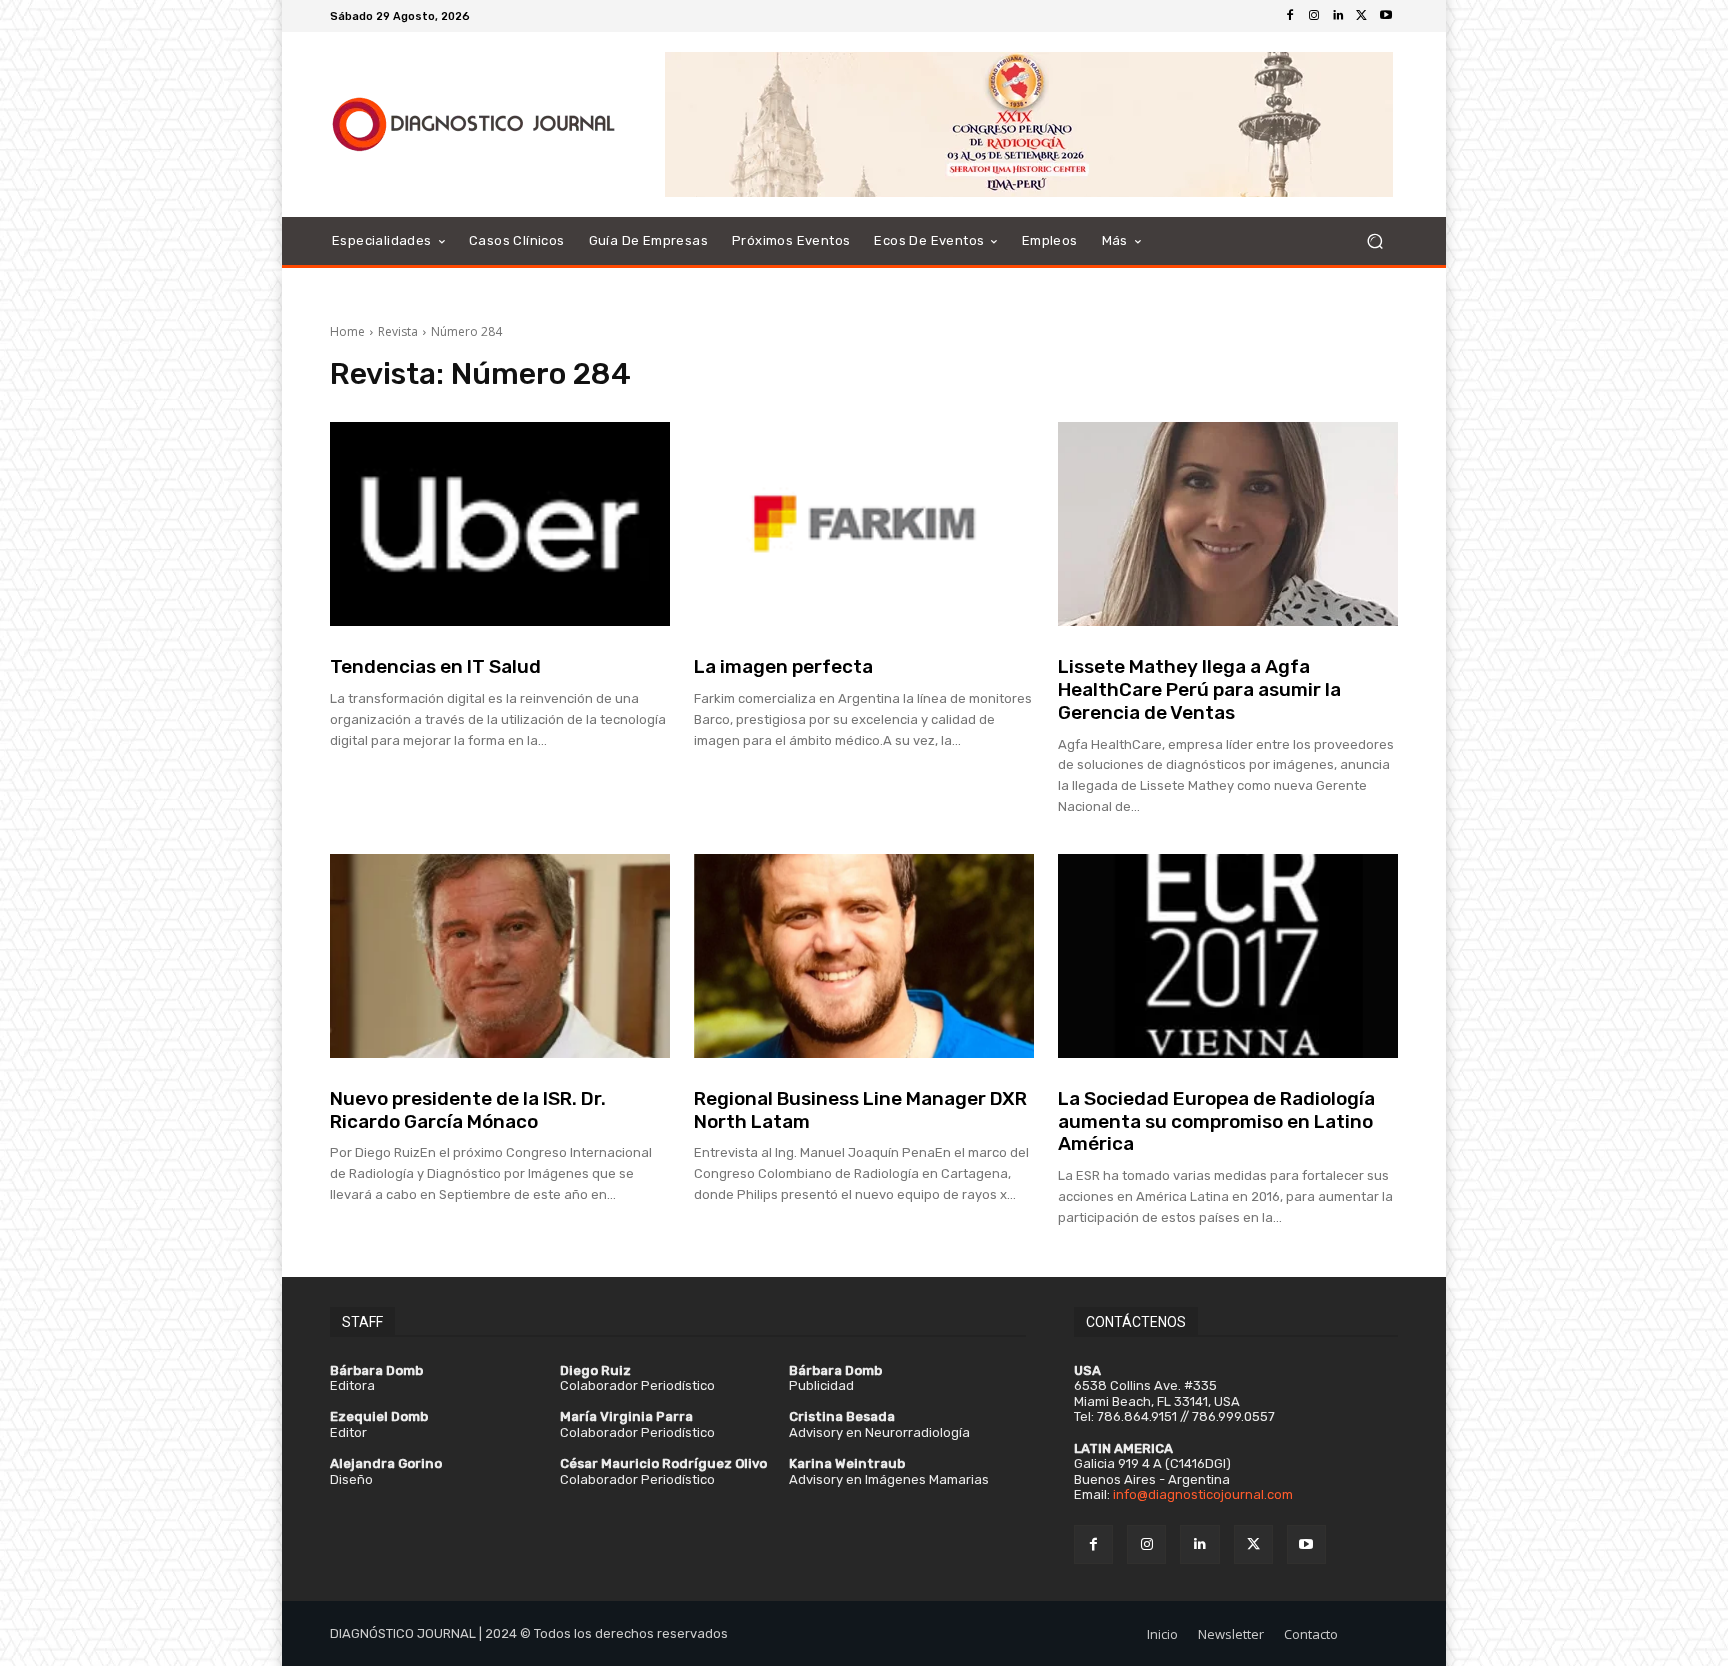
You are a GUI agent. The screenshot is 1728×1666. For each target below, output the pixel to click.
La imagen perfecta (783, 666)
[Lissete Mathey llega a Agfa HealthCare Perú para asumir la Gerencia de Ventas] (1228, 524)
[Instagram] (1314, 16)
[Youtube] (1386, 16)
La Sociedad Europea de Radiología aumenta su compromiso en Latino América (1216, 1121)
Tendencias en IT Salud (435, 666)
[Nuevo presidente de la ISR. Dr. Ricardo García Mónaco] (500, 956)
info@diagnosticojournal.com (1203, 1494)
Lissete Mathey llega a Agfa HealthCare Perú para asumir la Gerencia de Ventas (1199, 689)
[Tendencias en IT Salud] (500, 524)
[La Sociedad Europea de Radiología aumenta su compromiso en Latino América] (1228, 956)
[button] (1374, 241)
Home (347, 331)
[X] (1362, 16)
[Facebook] (1290, 16)
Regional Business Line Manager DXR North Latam (860, 1110)
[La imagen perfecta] (864, 524)
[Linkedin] (1338, 16)
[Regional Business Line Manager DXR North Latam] (864, 956)
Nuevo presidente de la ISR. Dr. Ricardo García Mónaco (468, 1110)
